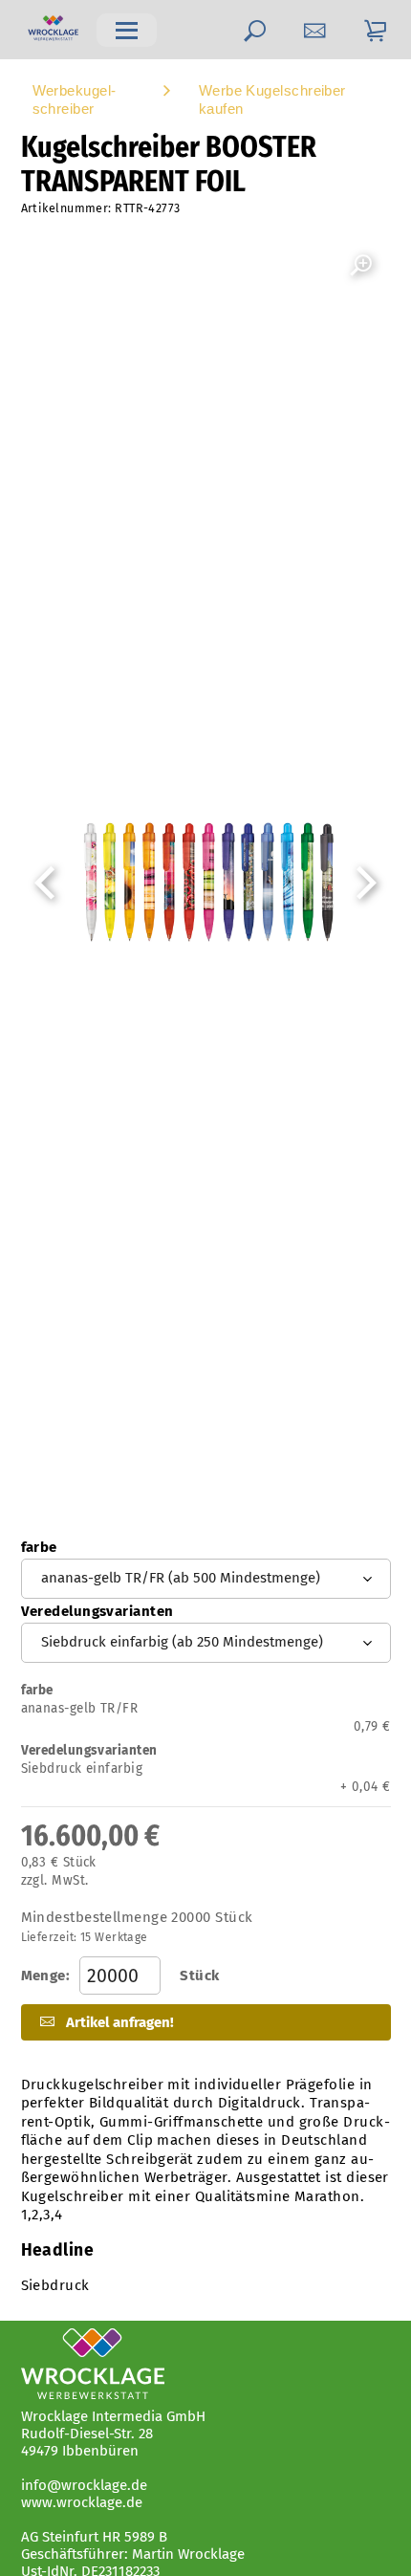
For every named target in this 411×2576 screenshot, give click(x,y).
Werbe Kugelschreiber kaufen (272, 100)
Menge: (120, 1976)
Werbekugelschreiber (75, 100)
